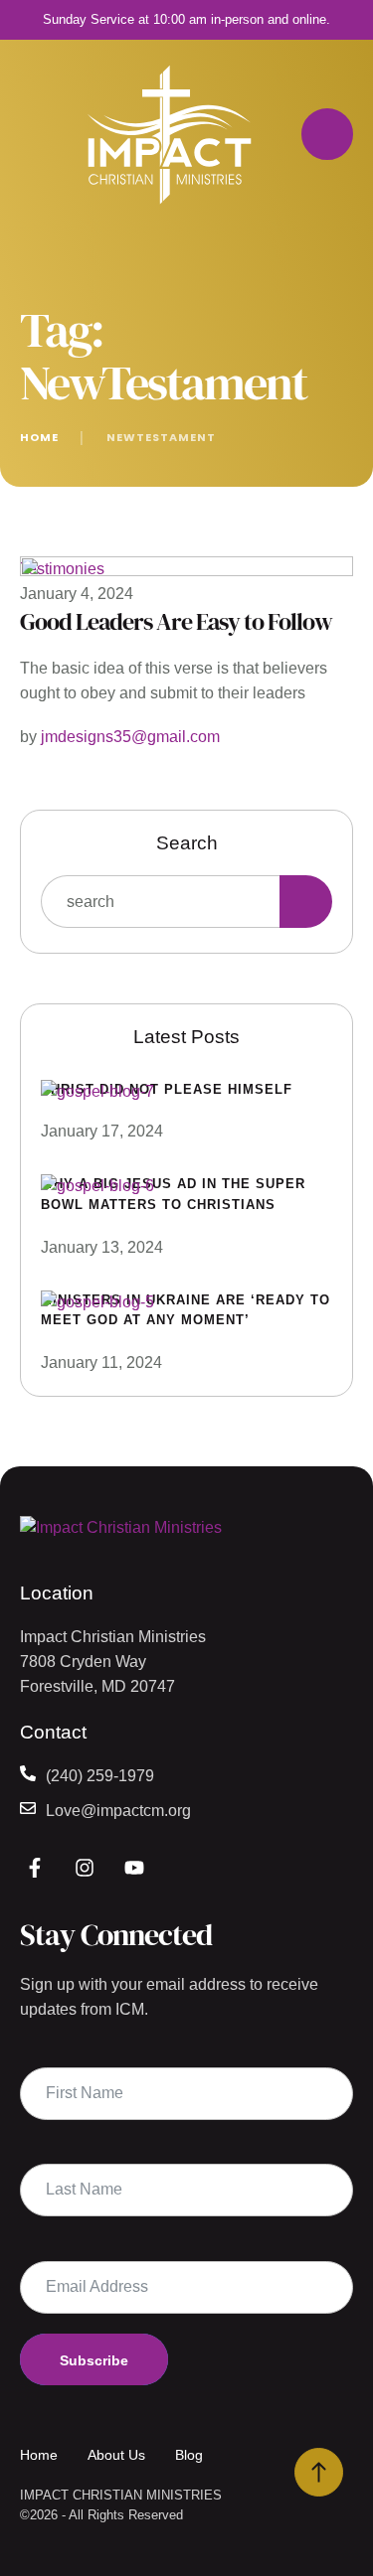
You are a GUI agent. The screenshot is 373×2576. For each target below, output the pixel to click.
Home (39, 437)
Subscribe (94, 2360)
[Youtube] (134, 1868)
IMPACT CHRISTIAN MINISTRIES (121, 2495)
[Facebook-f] (35, 1868)
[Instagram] (85, 1868)
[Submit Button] (306, 902)
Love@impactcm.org (118, 1811)
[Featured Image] (186, 571)
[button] (327, 134)
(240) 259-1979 (100, 1776)
